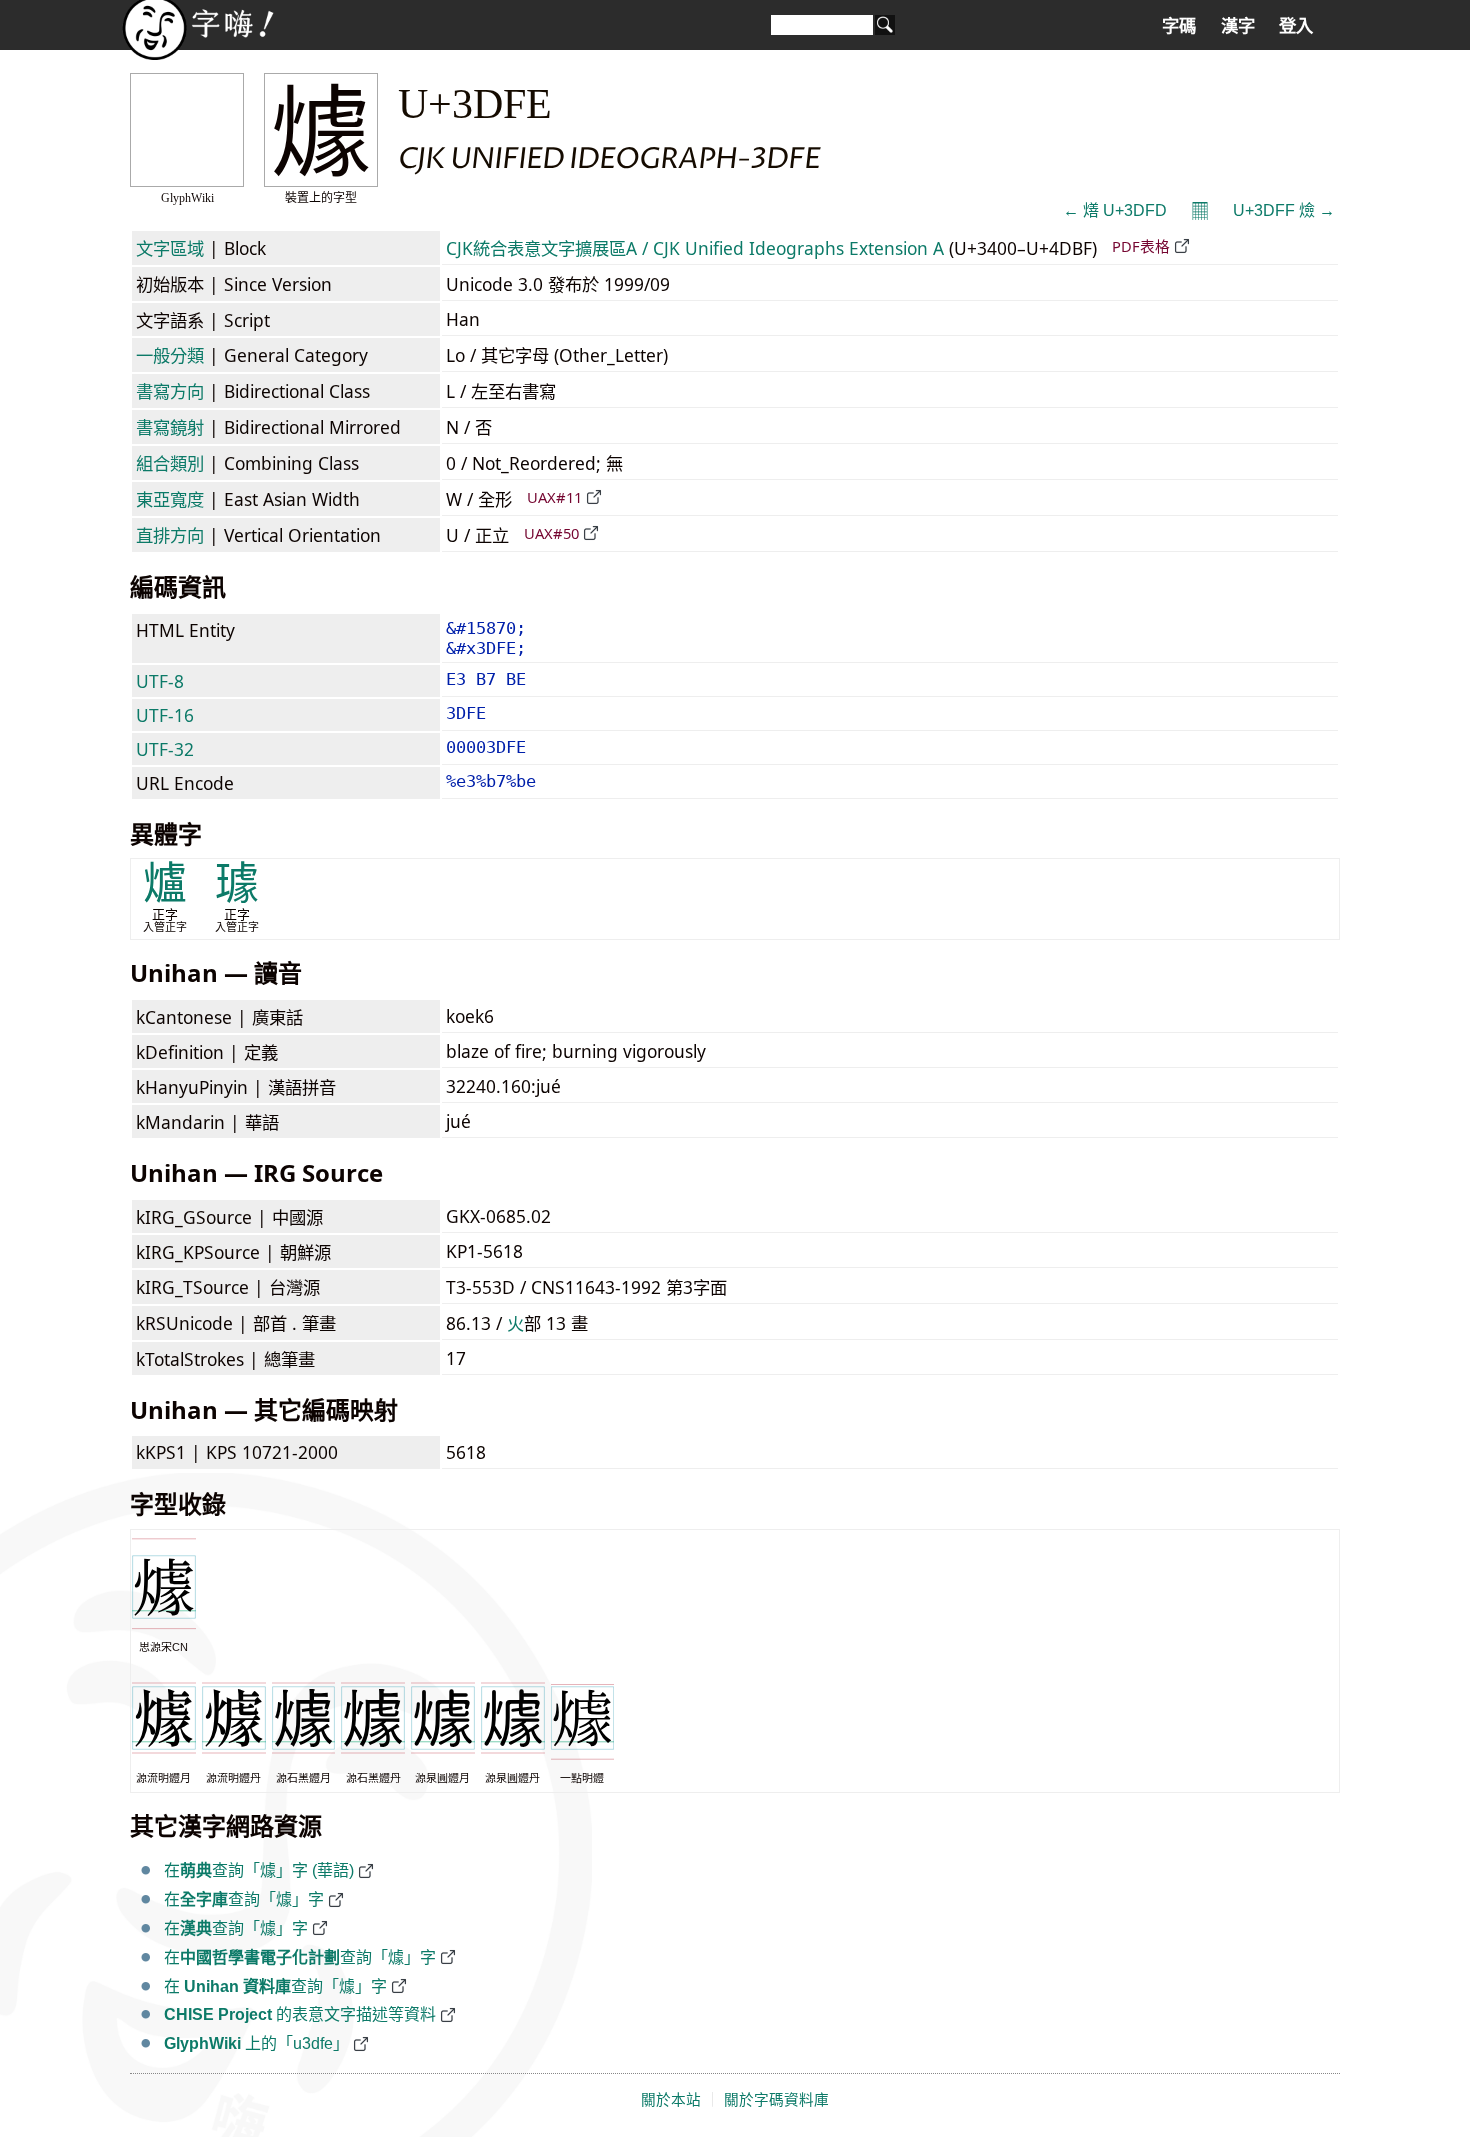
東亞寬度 (170, 499)
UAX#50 (551, 533)
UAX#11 (554, 497)
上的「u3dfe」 (256, 2043)
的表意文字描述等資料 (300, 2014)
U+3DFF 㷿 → (1284, 210)
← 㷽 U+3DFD (1115, 210)
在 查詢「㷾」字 (275, 1986)
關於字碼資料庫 (776, 2100)
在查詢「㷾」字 (244, 1899)
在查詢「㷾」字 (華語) (259, 1870)
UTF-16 (165, 715)
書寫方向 (170, 391)
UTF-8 (160, 681)
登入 (1296, 26)
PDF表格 (1141, 246)
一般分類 (170, 355)
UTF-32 (165, 749)
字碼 (1179, 26)
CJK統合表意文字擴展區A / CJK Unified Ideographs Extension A (695, 248)
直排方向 (170, 535)
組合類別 (170, 463)
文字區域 (170, 248)
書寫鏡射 (170, 427)
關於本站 (671, 2100)
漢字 (1238, 26)
